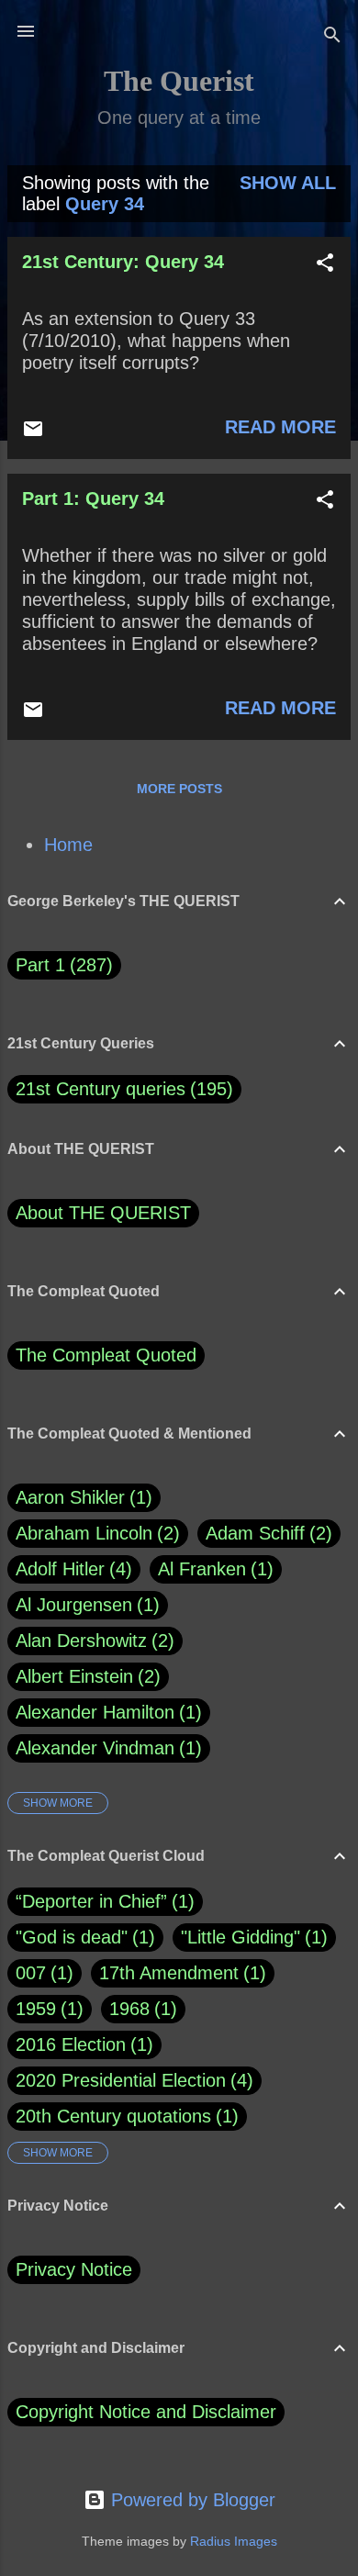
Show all (288, 183)
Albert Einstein (85, 1676)
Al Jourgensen (84, 1605)
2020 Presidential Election (121, 2080)
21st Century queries (101, 1089)
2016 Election (71, 2044)
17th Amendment (169, 1973)
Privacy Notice (74, 2269)
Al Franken (213, 1569)
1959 (36, 2009)
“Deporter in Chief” (91, 1901)
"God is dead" (72, 1937)
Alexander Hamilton (106, 1712)
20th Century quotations (113, 2116)
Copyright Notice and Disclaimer (146, 2412)
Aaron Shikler (81, 1497)
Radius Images (234, 2541)
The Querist (179, 81)
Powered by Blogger (190, 2500)
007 (31, 1973)
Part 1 (61, 965)
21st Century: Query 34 (123, 262)
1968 (129, 2009)
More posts (179, 789)
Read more (280, 427)
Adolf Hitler (71, 1569)
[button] (325, 265)
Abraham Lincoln (95, 1533)
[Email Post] (33, 433)
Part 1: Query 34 (93, 498)
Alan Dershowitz (92, 1641)
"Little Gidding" (241, 1937)
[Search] (332, 37)
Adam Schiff (266, 1533)
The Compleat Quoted (106, 1355)
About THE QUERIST (103, 1213)
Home (68, 845)
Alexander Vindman (106, 1748)
